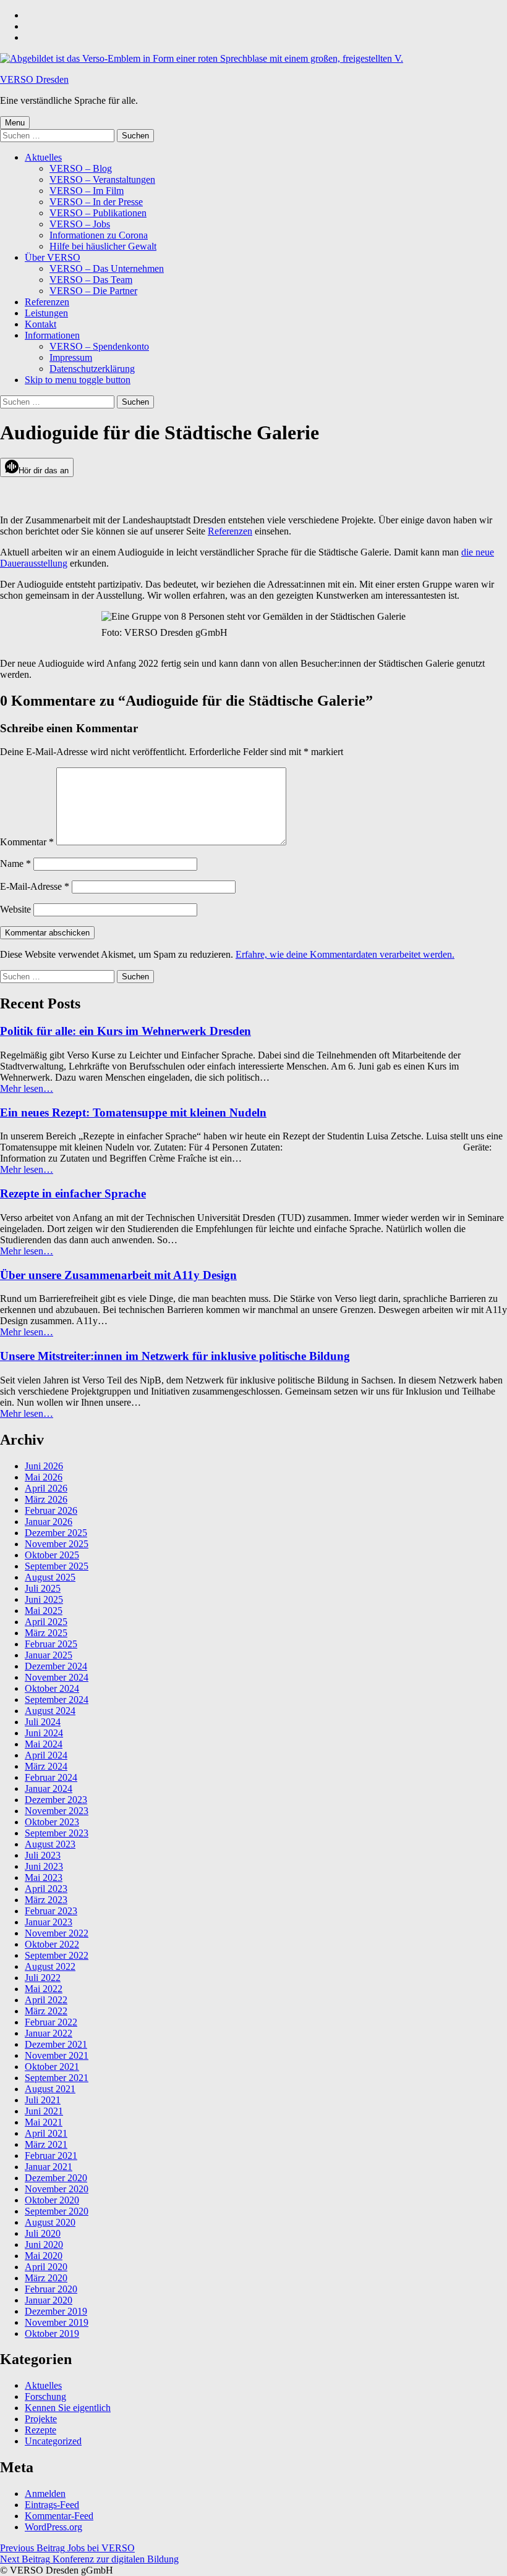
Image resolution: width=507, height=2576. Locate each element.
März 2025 (46, 1633)
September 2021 (57, 2078)
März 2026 (46, 1499)
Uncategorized (53, 2441)
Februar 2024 (51, 1777)
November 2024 (57, 1677)
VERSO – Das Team (91, 280)
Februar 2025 (51, 1644)
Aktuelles (43, 157)
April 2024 (46, 1755)
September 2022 (57, 1955)
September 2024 (57, 1700)
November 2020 (57, 2189)
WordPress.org (53, 2527)
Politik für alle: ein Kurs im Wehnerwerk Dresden (126, 1031)
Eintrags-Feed (52, 2505)
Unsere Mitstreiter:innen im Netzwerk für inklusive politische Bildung (175, 1356)
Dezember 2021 (56, 2044)
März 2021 (46, 2144)
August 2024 (50, 1711)
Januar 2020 (49, 2300)
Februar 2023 (51, 1911)
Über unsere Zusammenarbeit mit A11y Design (118, 1275)
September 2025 (57, 1566)
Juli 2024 (43, 1722)
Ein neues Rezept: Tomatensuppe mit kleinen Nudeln (133, 1113)
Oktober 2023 (52, 1822)
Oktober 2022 (52, 1944)
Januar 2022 (49, 2033)
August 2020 (50, 2222)
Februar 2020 (51, 2289)
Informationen (52, 335)
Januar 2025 (49, 1655)
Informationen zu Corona (99, 235)
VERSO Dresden (34, 79)
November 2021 (57, 2055)
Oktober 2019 (52, 2333)
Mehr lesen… (27, 1088)
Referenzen (47, 302)
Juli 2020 (43, 2233)
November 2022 (57, 1933)
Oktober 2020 (52, 2200)
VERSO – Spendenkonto (99, 346)
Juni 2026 (44, 1466)
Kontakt (40, 324)
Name (15, 864)
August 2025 (50, 1577)
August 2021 (50, 2089)
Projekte (41, 2419)
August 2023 (50, 1844)
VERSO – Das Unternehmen (107, 268)
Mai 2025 (44, 1611)
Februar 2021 (51, 2156)
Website (15, 909)
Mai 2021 (44, 2122)
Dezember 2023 (56, 1800)
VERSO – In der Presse (96, 202)
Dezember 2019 (56, 2311)
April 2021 (46, 2133)
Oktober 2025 (52, 1555)
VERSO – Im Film (87, 191)
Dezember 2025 (56, 1533)
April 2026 (46, 1488)
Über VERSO (53, 257)
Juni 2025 (44, 1599)
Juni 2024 (44, 1733)
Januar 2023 (49, 1922)
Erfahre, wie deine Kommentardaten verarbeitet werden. (345, 954)
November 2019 (57, 2322)
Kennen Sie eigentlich (68, 2408)
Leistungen (46, 313)
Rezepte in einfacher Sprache (73, 1193)
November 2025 (57, 1544)
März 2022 (46, 2011)
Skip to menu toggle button (78, 380)
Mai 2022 (44, 1989)
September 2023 (57, 1833)
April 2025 (46, 1622)
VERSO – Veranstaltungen (102, 179)
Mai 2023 (44, 1877)
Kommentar (27, 842)
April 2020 (46, 2267)
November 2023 (57, 1811)
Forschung (45, 2397)
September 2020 (57, 2211)
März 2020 (46, 2278)
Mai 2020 (44, 2256)
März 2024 (46, 1766)
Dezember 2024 (56, 1666)
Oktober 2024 (52, 1688)
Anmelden (45, 2494)
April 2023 (46, 1889)
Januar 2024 (49, 1788)
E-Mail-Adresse (35, 886)
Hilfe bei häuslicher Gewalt (103, 246)
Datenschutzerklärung (92, 369)
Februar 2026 (51, 1510)
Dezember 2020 (56, 2178)
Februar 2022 (51, 2022)
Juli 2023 (43, 1855)
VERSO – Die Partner (93, 291)
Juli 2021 (43, 2100)
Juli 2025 (43, 1588)
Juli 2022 (43, 1978)
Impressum (71, 357)
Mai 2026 (44, 1477)
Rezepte (40, 2430)
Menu (15, 123)
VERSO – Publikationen (98, 213)
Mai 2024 (44, 1744)
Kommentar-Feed (59, 2516)
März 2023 (46, 1900)
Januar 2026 (49, 1522)
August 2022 (50, 1966)
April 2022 (46, 2000)
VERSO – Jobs (80, 224)
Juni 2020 (44, 2244)
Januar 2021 (49, 2167)
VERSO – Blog (81, 168)
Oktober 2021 (52, 2067)
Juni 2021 (44, 2111)
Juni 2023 (44, 1866)
